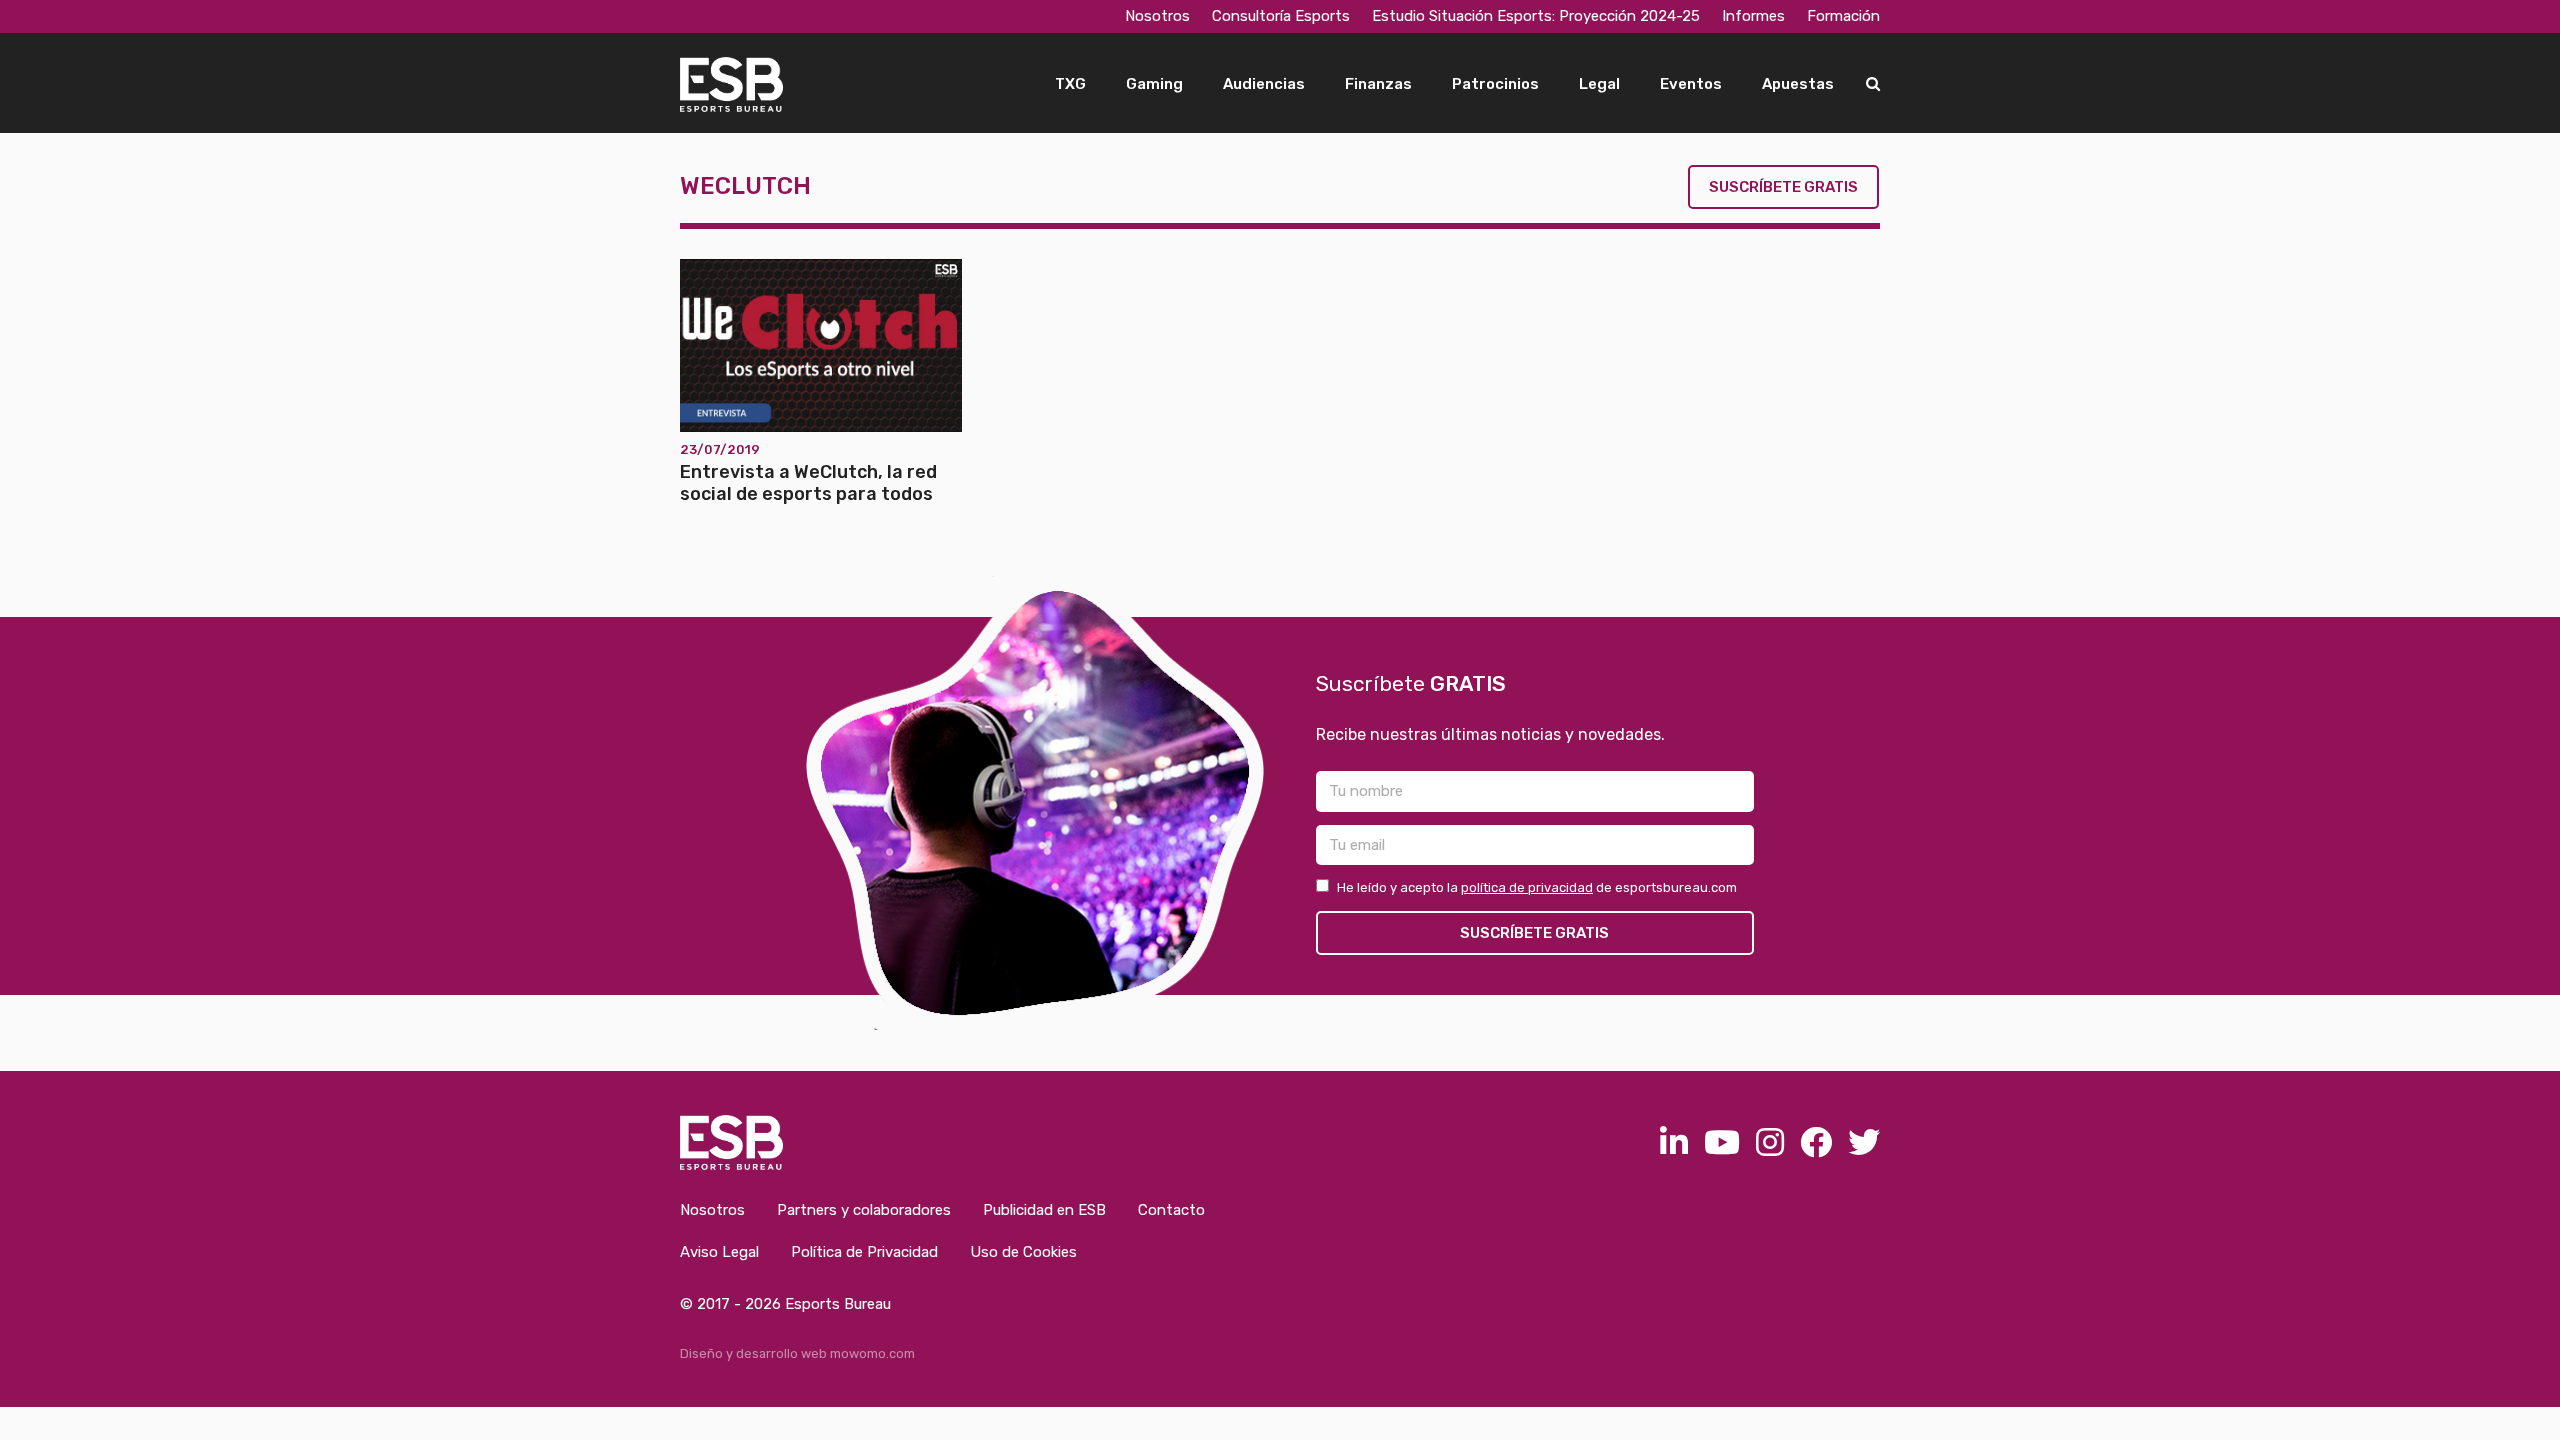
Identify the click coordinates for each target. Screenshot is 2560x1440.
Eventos (1691, 84)
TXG (1070, 84)
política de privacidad (1527, 887)
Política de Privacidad (864, 1252)
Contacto (1171, 1210)
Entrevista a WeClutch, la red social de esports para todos (808, 483)
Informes (1753, 16)
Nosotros (1157, 16)
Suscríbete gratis (1783, 187)
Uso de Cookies (1023, 1252)
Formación (1843, 16)
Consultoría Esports (1281, 16)
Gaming (1154, 84)
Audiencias (1264, 84)
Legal (1599, 84)
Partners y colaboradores (864, 1210)
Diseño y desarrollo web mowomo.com (797, 1353)
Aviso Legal (719, 1252)
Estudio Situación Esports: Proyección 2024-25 (1536, 16)
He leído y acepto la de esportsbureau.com (1537, 887)
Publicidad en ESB (1044, 1210)
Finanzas (1378, 84)
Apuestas (1798, 84)
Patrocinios (1495, 84)
